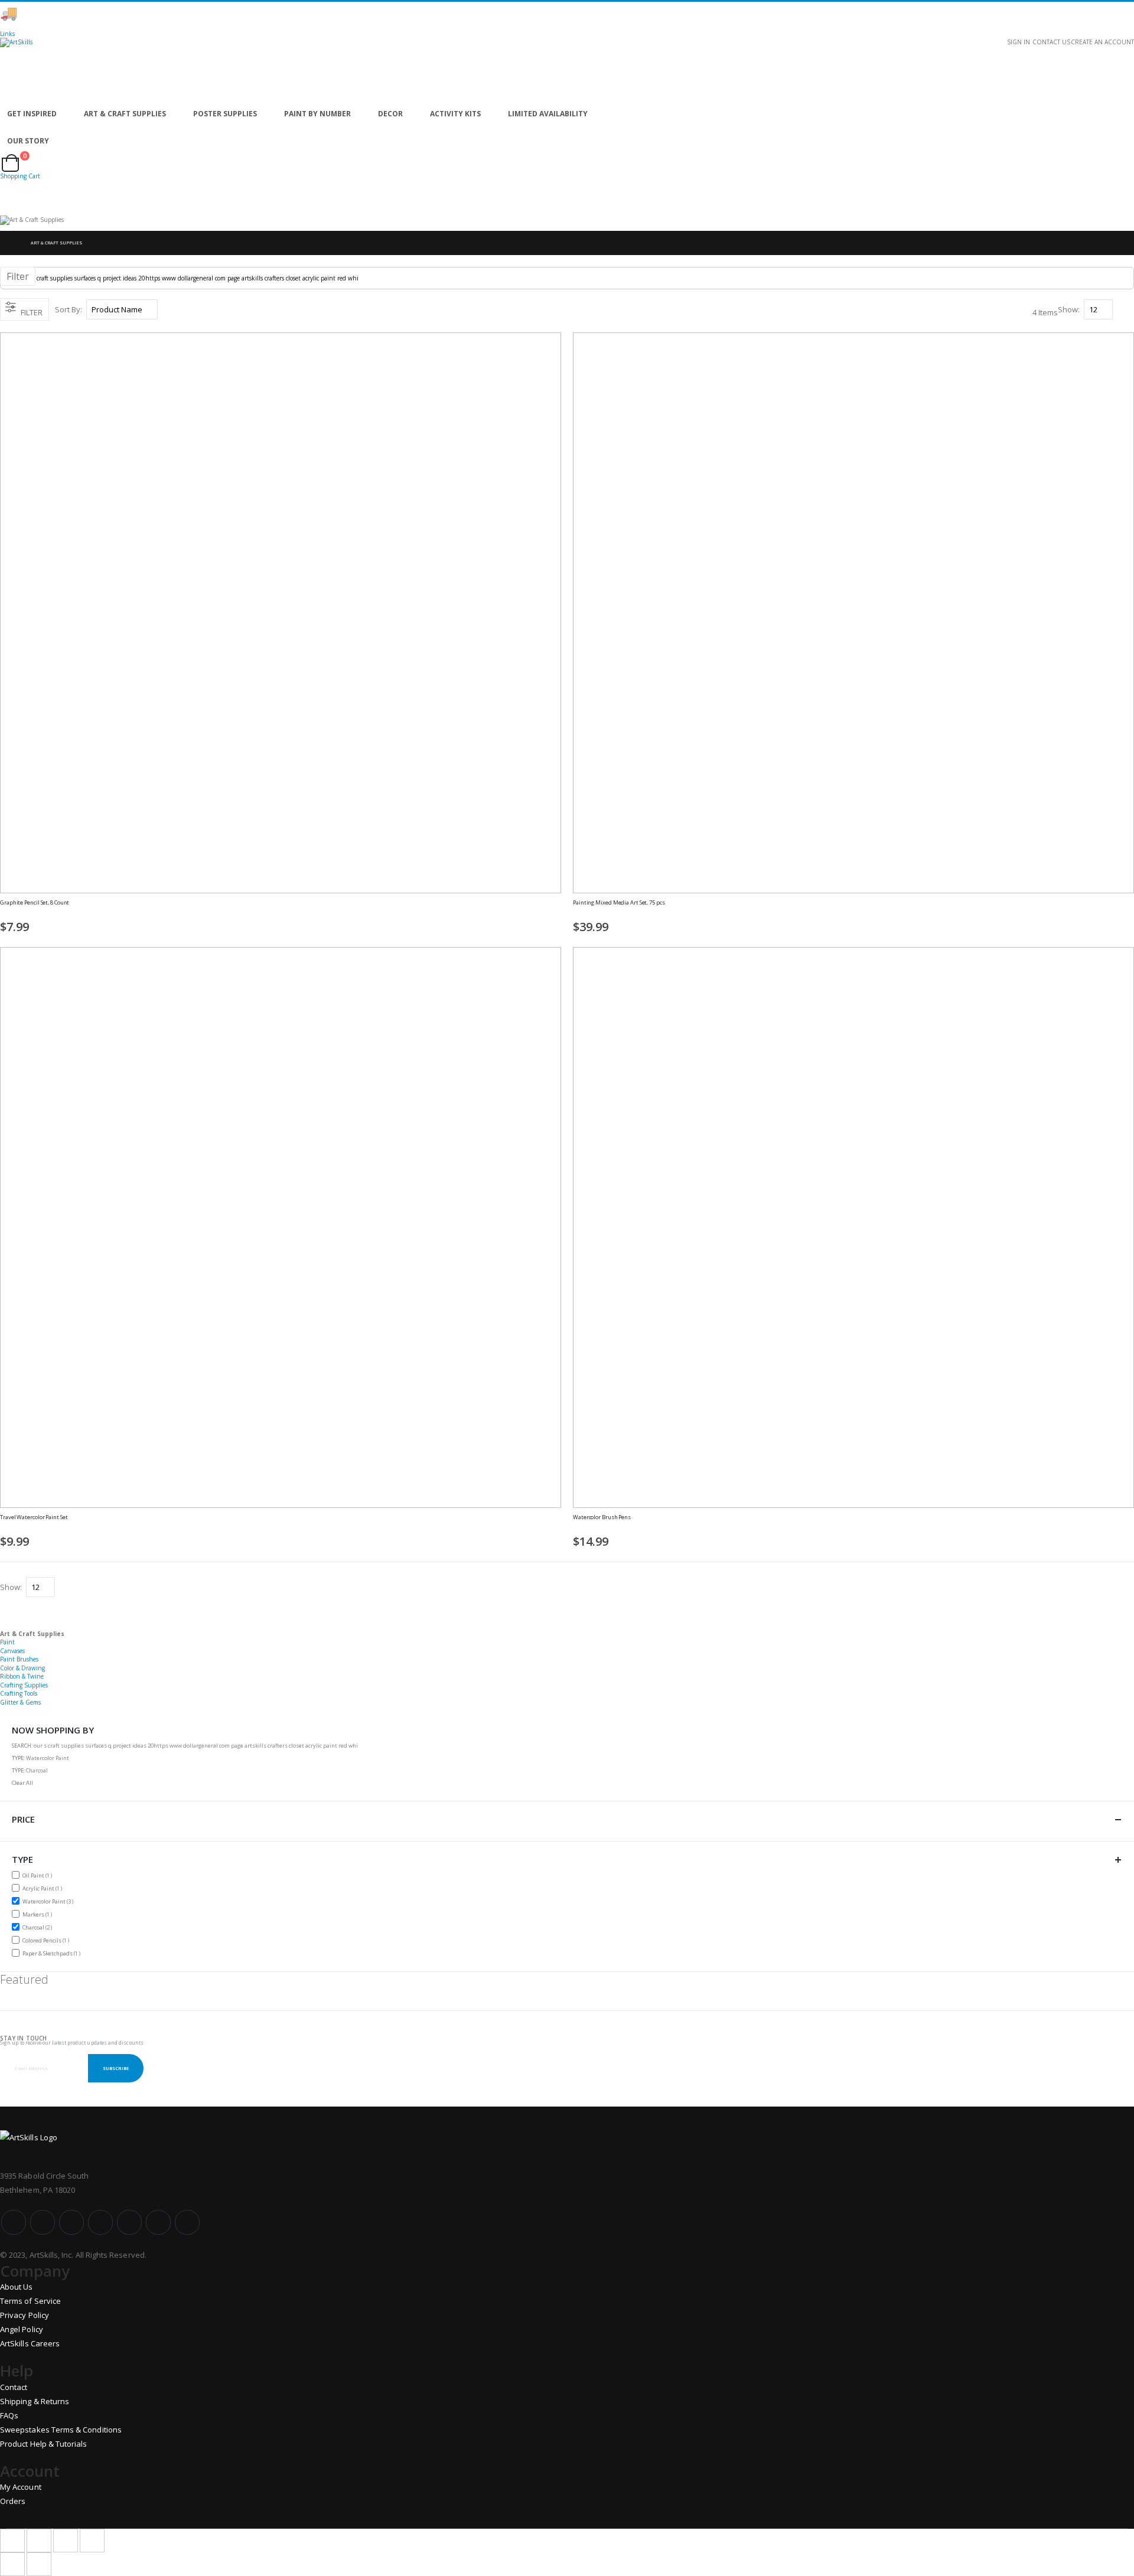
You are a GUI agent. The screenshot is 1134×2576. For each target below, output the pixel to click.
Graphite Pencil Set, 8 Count (35, 903)
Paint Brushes (19, 1659)
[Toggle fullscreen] (66, 2541)
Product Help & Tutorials (44, 2444)
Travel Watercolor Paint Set (34, 1517)
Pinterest (129, 2222)
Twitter (43, 2222)
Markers (39, 1914)
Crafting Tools (19, 1693)
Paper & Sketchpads (53, 1953)
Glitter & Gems (20, 1702)
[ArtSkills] (567, 69)
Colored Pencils (47, 1940)
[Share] (39, 2541)
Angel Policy (22, 2329)
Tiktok (158, 2222)
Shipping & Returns (35, 2401)
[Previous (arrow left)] (12, 2564)
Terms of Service (30, 2301)
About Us (17, 2287)
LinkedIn (187, 2222)
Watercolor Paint (49, 1901)
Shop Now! (207, 13)
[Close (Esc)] (12, 2541)
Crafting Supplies (24, 1685)
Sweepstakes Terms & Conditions (61, 2430)
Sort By (68, 309)
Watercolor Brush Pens (602, 1517)
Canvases (12, 1651)
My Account (21, 2487)
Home (10, 243)
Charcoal (39, 1927)
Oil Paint (39, 1875)
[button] (557, 909)
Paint (7, 1642)
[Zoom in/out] (92, 2541)
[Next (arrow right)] (39, 2564)
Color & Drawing (22, 1668)
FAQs (9, 2415)
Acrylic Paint (44, 1888)
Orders (13, 2501)
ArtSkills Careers (30, 2343)
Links (7, 34)
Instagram (100, 2222)
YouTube (71, 2222)
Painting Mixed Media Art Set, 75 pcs (619, 903)
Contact (14, 2387)
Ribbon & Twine (22, 1676)
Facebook (14, 2222)
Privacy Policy (25, 2315)
